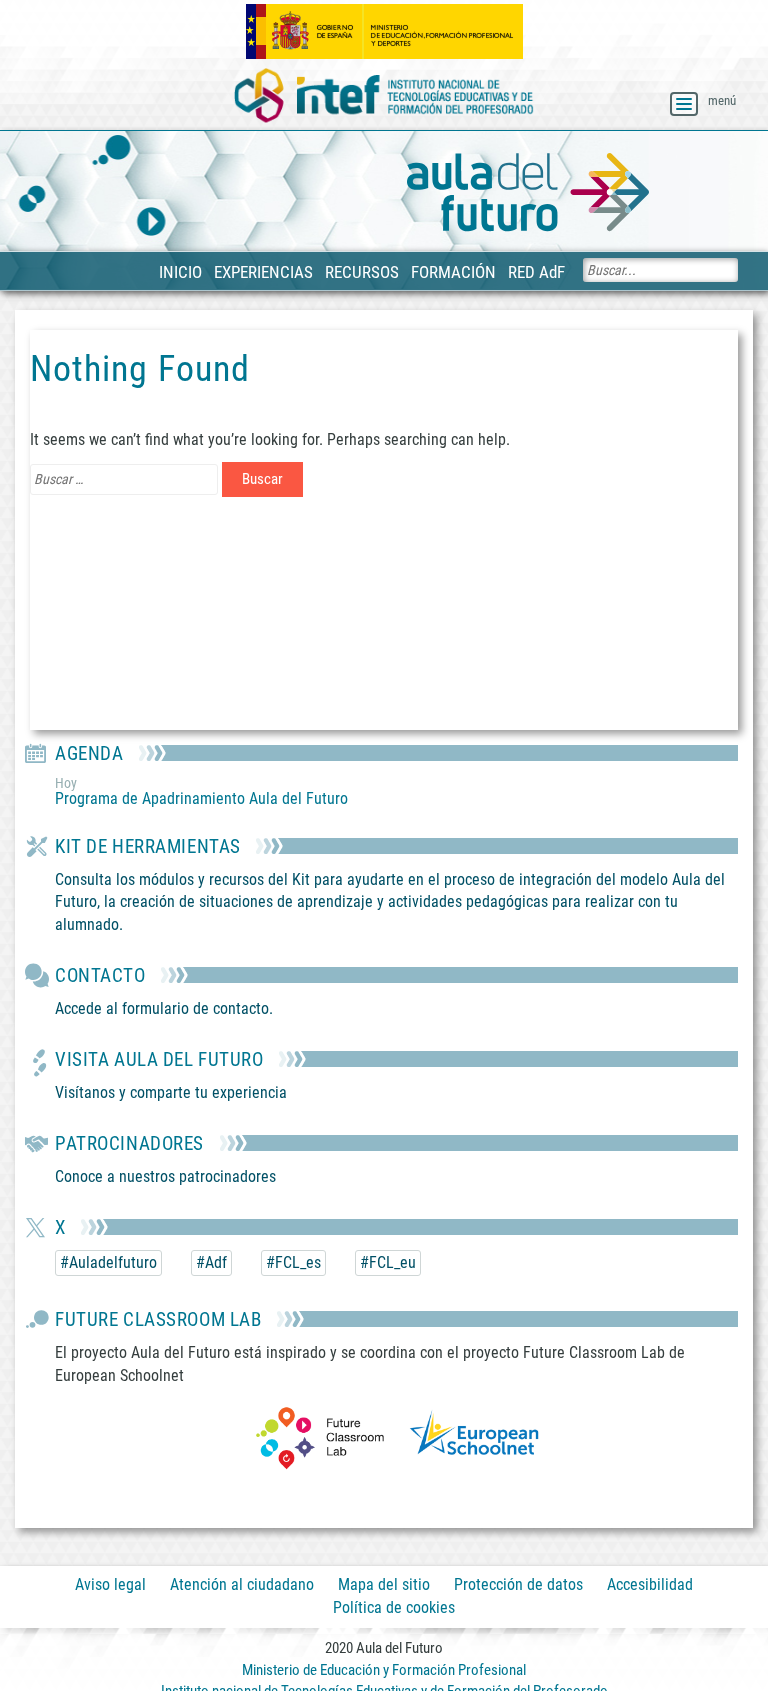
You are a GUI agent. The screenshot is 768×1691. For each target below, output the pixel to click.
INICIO (180, 272)
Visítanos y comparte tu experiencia (171, 1092)
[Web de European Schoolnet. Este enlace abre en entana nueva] (474, 1436)
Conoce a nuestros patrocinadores (165, 1176)
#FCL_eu (388, 1262)
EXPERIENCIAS (263, 272)
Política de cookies (394, 1608)
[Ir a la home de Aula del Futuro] (528, 192)
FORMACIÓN (453, 272)
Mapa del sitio (384, 1584)
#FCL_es (293, 1262)
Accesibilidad (650, 1584)
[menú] (684, 104)
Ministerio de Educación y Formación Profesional (384, 1670)
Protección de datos (518, 1584)
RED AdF (536, 272)
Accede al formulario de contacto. (164, 1008)
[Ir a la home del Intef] (384, 96)
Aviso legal (110, 1584)
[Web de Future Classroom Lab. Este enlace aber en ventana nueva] (320, 1436)
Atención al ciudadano (242, 1584)
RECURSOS (362, 272)
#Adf (211, 1262)
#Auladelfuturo (108, 1262)
